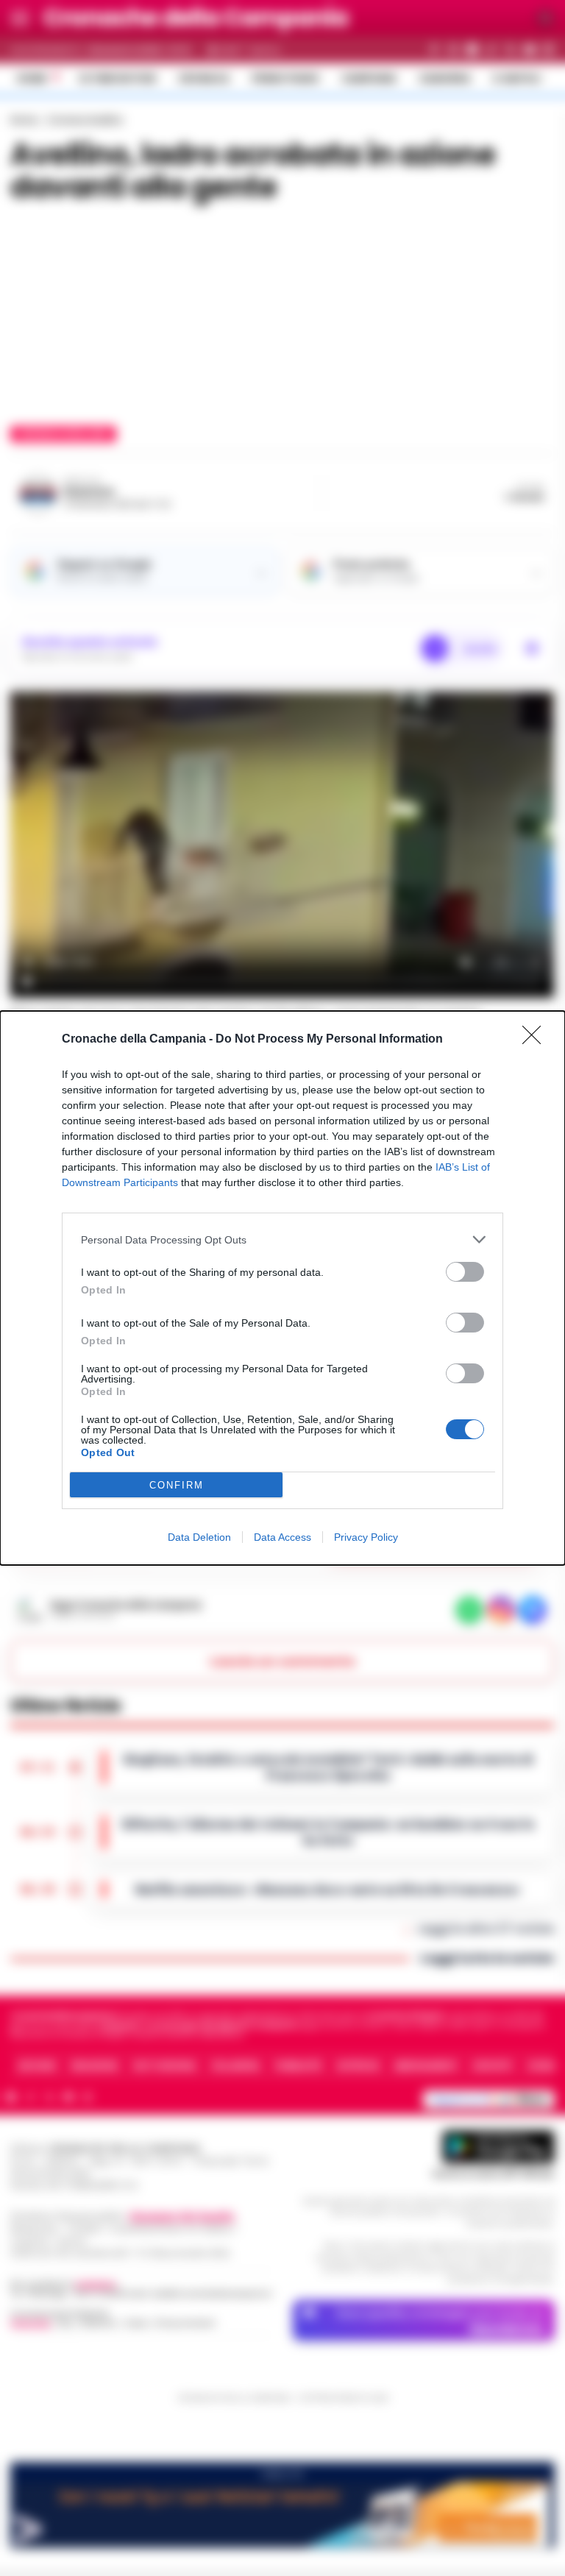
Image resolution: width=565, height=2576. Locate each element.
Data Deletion (199, 1537)
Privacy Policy (366, 1537)
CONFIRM (177, 1485)
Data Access (282, 1537)
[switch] (465, 1272)
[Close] (536, 1040)
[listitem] (282, 1239)
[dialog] (282, 1288)
